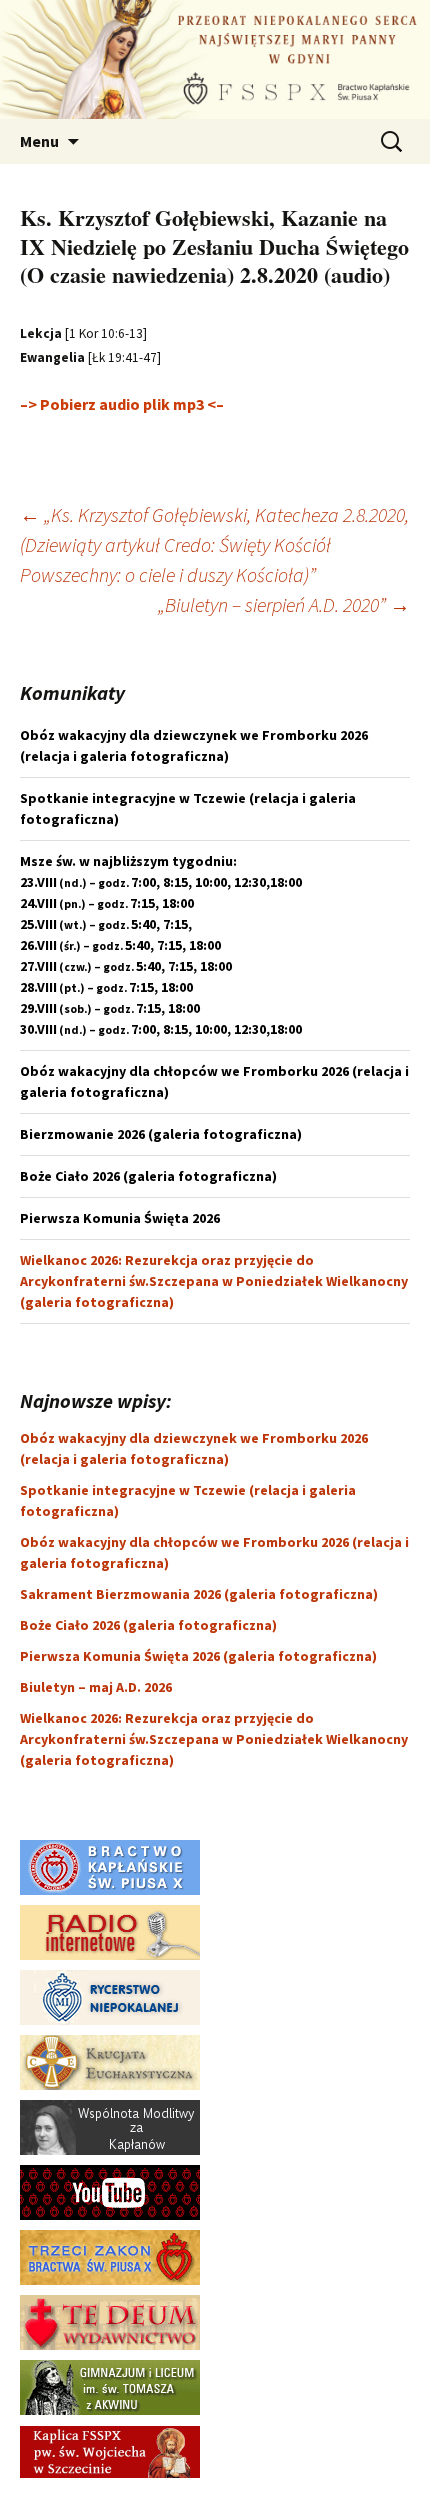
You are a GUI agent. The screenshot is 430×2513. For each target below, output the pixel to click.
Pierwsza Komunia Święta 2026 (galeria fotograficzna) (198, 1656)
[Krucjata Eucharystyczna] (110, 2061)
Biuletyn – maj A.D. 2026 (96, 1687)
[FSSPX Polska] (110, 2191)
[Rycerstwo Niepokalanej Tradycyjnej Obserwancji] (110, 1996)
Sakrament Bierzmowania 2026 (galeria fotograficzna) (199, 1594)
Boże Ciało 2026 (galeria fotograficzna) (148, 1625)
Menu (39, 141)
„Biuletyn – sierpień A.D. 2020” (284, 604)
